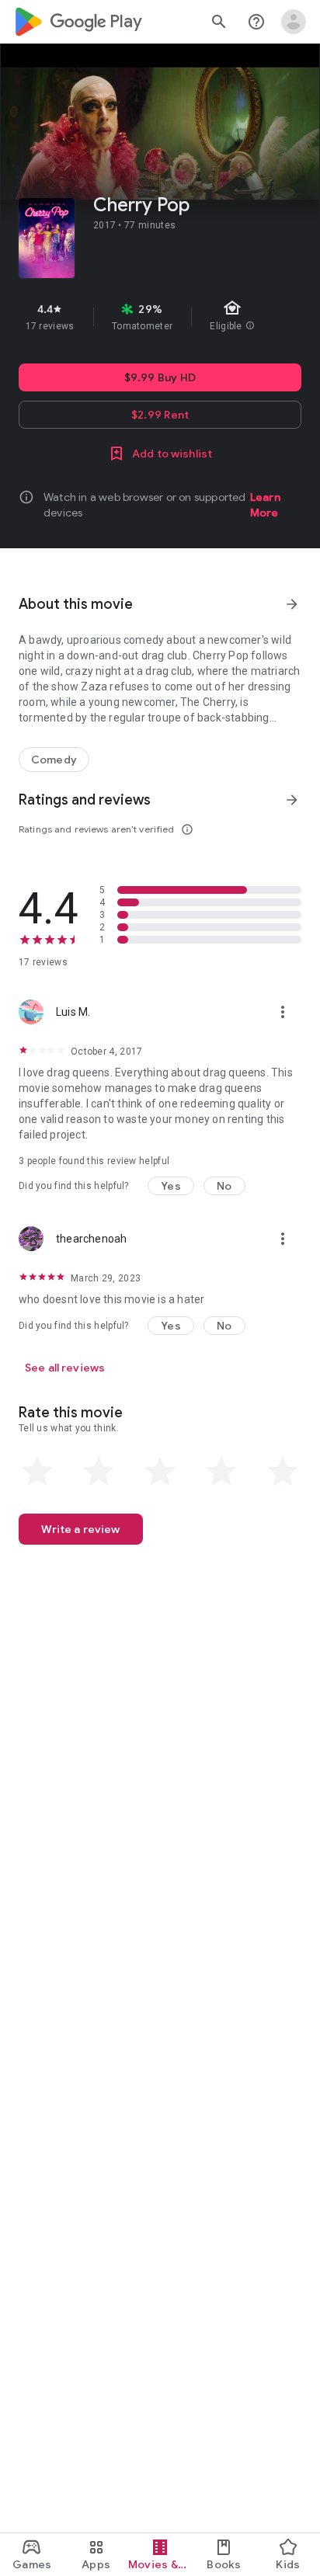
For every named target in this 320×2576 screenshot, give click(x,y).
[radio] (37, 1472)
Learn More (265, 505)
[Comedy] (54, 760)
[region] (160, 317)
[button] (171, 1186)
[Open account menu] (294, 22)
